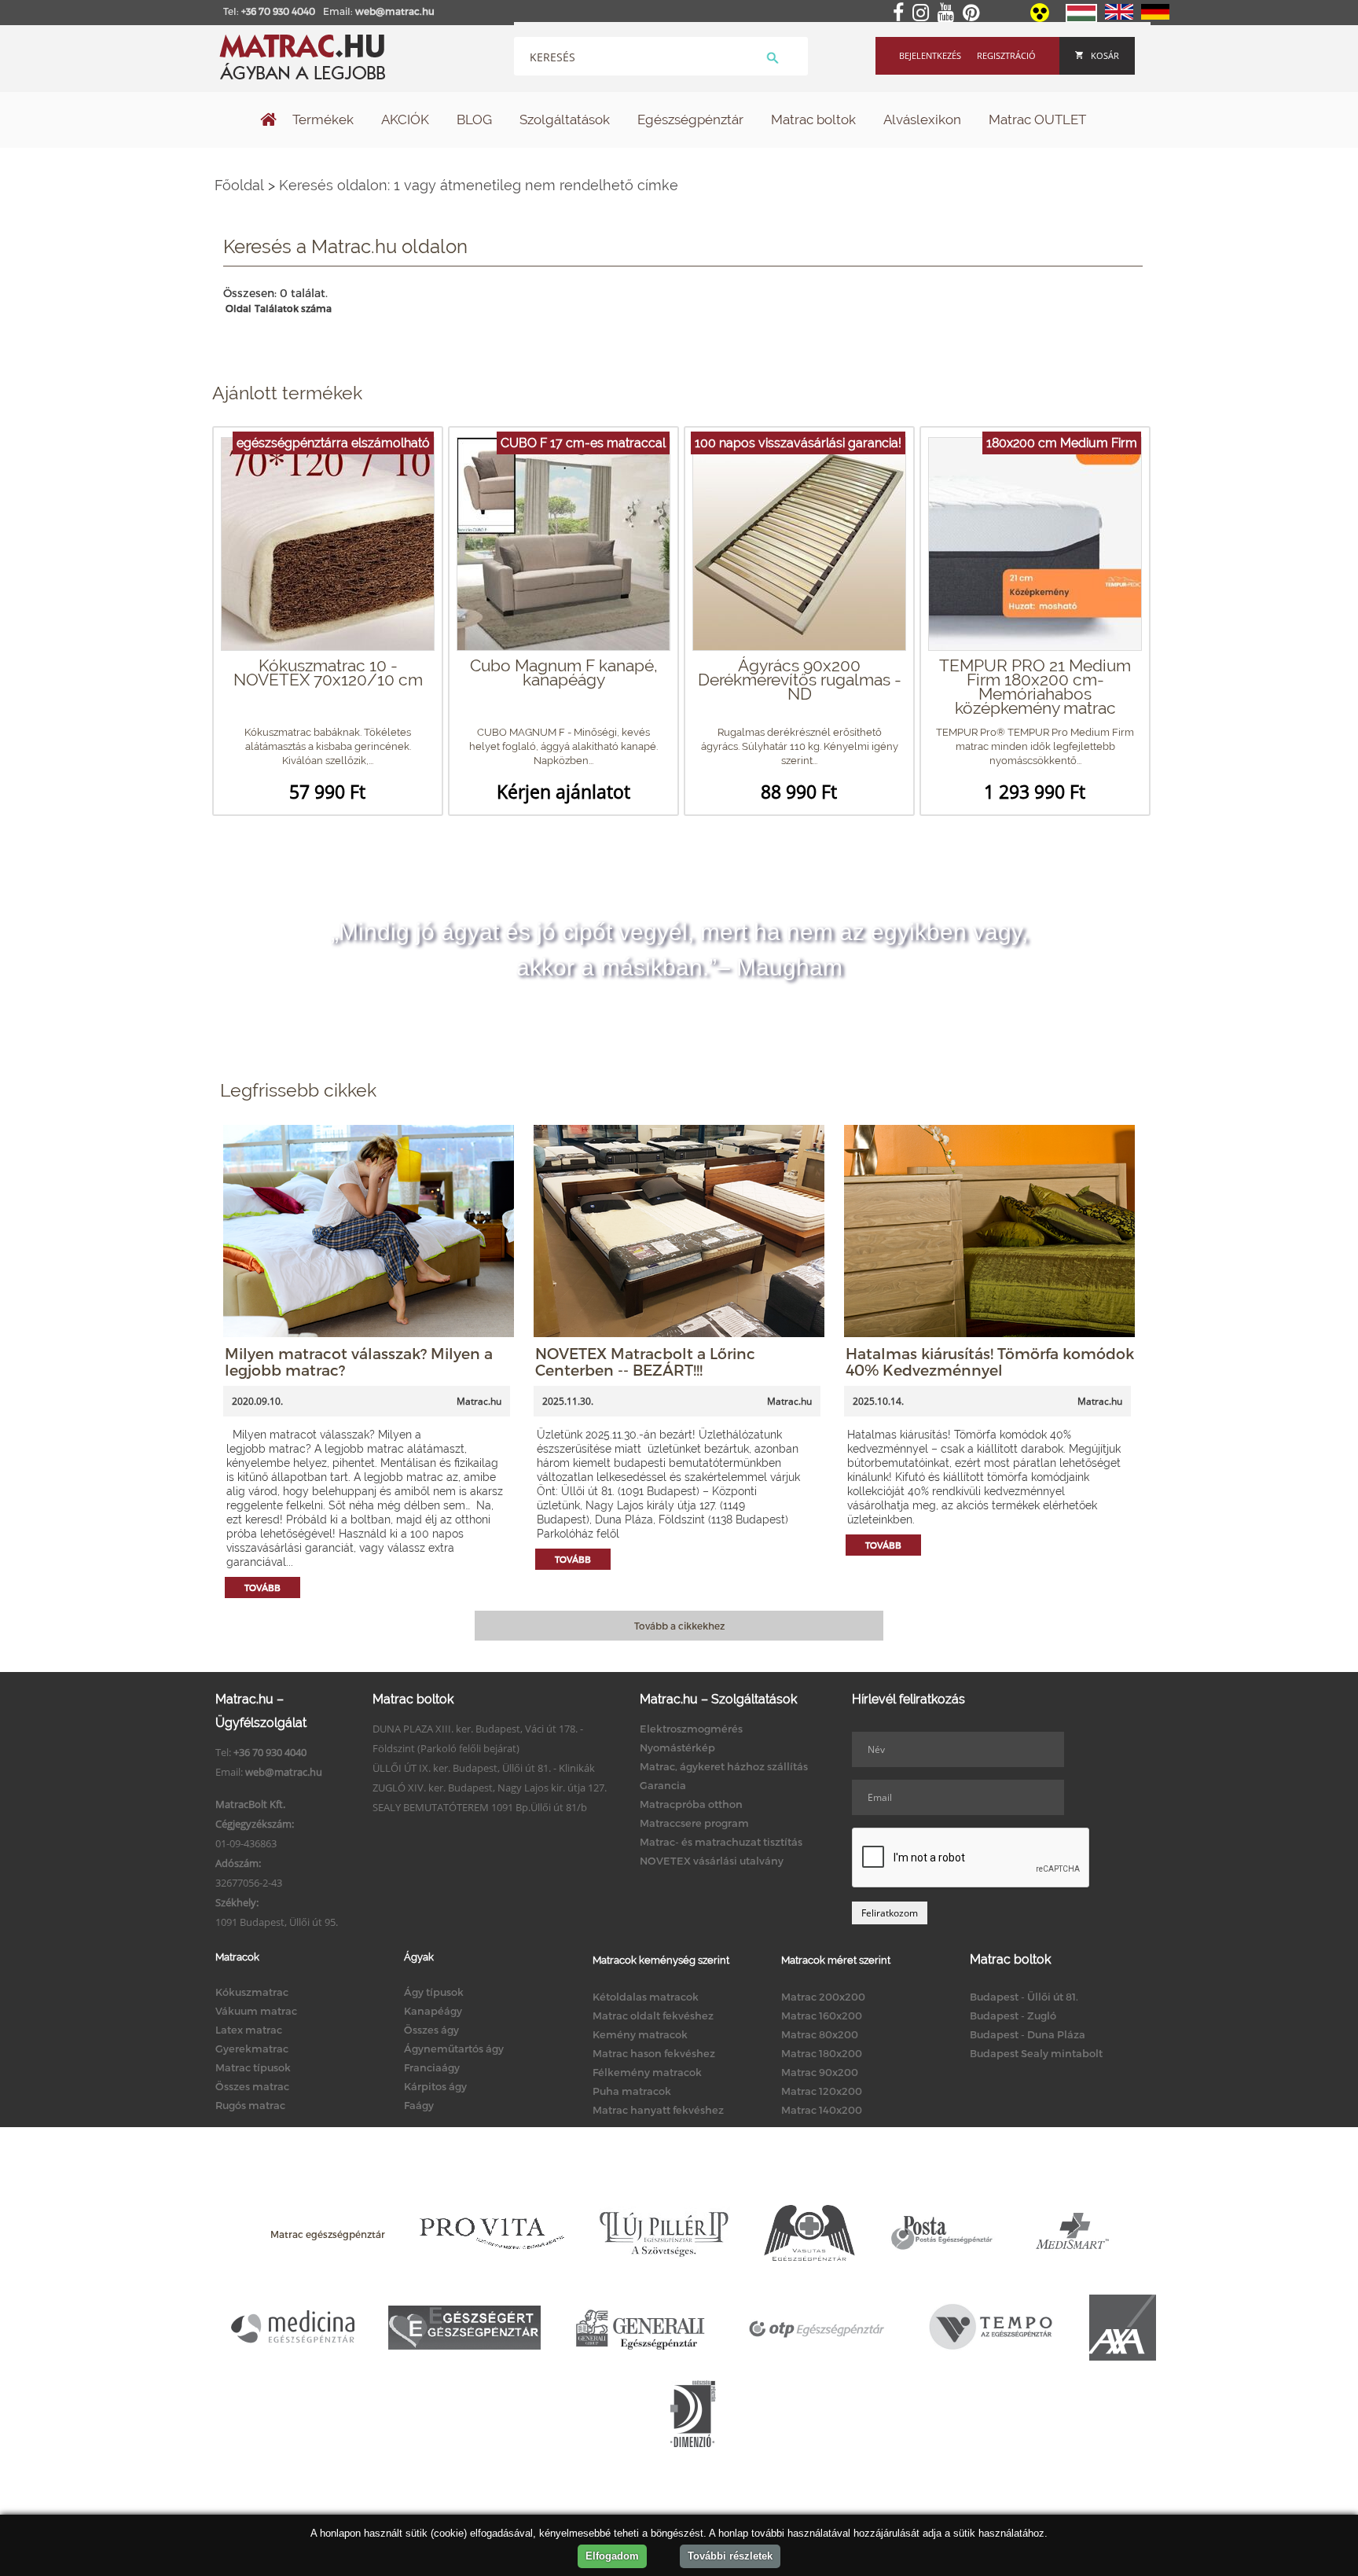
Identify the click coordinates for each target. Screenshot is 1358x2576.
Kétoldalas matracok (646, 1997)
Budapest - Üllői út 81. (1024, 1997)
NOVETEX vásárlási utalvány (712, 1861)
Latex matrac (249, 2030)
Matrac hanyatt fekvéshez (658, 2110)
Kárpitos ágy (435, 2086)
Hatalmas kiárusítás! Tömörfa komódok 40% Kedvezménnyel (990, 1361)
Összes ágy (431, 2030)
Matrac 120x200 (822, 2091)
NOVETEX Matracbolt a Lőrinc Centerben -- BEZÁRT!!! (645, 1361)
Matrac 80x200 (820, 2034)
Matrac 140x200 (822, 2110)
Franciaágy (432, 2067)
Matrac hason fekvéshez (654, 2053)
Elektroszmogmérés (691, 1729)
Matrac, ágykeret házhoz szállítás (724, 1766)
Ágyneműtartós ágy (454, 2049)
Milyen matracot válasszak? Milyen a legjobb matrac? (359, 1361)
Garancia (663, 1785)
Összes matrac (252, 2086)
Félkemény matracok (647, 2072)
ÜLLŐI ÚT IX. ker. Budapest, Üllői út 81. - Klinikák (484, 1768)
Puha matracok (632, 2091)
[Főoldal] (269, 121)
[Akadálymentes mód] (1041, 18)
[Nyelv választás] (1081, 19)
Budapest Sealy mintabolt (1036, 2053)
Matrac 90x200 (820, 2072)
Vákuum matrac (256, 2011)
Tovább (262, 1587)
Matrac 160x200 (822, 2016)
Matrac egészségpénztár (328, 2234)
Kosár (1105, 55)
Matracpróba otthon (691, 1804)
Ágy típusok (434, 1992)
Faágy (419, 2105)
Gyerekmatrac (252, 2049)
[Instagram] (924, 13)
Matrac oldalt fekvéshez (653, 2016)
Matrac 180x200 (822, 2053)
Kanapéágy (433, 2011)
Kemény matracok (640, 2034)
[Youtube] (949, 13)
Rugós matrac (250, 2105)
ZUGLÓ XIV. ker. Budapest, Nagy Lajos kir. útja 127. (490, 1788)
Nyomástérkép (677, 1747)
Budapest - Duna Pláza (1028, 2034)
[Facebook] (901, 13)
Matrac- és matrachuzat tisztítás (721, 1842)
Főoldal (239, 185)
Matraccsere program (694, 1823)
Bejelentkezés (930, 55)
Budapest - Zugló (1013, 2016)
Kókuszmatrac (252, 1992)
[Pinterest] (974, 13)
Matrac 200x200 (823, 1997)
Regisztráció (1006, 55)
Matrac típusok (253, 2067)
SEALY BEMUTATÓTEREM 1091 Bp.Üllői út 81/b (480, 1807)
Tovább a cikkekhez (679, 1626)
